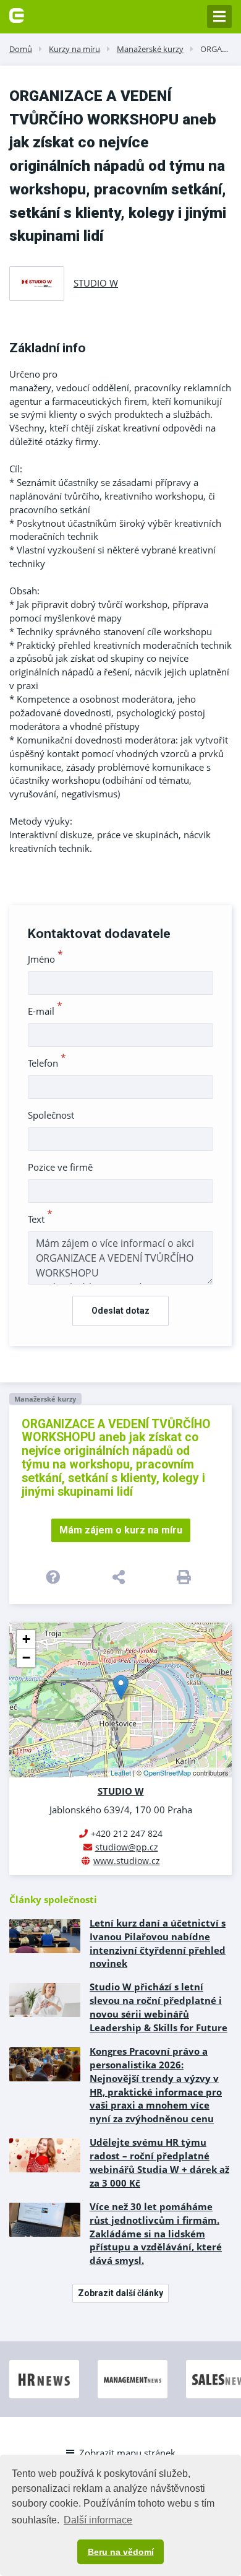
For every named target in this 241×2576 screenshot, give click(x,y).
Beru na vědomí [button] (121, 2552)
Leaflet (121, 1772)
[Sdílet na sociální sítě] (120, 1577)
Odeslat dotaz (120, 1311)
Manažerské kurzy (150, 49)
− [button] (26, 1658)
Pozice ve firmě (60, 1167)
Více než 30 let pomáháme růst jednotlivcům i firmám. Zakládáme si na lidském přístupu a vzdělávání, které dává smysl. (156, 2234)
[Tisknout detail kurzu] (186, 1577)
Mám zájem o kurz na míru (121, 1530)
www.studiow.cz (127, 1861)
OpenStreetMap (167, 1772)
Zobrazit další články (120, 2293)
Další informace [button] (98, 2520)
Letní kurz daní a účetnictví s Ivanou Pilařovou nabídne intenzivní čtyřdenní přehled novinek (158, 1943)
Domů (21, 49)
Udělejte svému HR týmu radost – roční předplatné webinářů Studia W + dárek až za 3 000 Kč (159, 2162)
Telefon (47, 1063)
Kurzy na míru (74, 49)
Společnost (51, 1115)
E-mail (45, 1011)
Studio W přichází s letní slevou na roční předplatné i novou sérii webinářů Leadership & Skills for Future (159, 2007)
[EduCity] (17, 14)
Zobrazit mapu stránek (127, 2453)
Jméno (45, 959)
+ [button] (26, 1639)
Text (40, 1219)
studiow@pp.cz (127, 1847)
